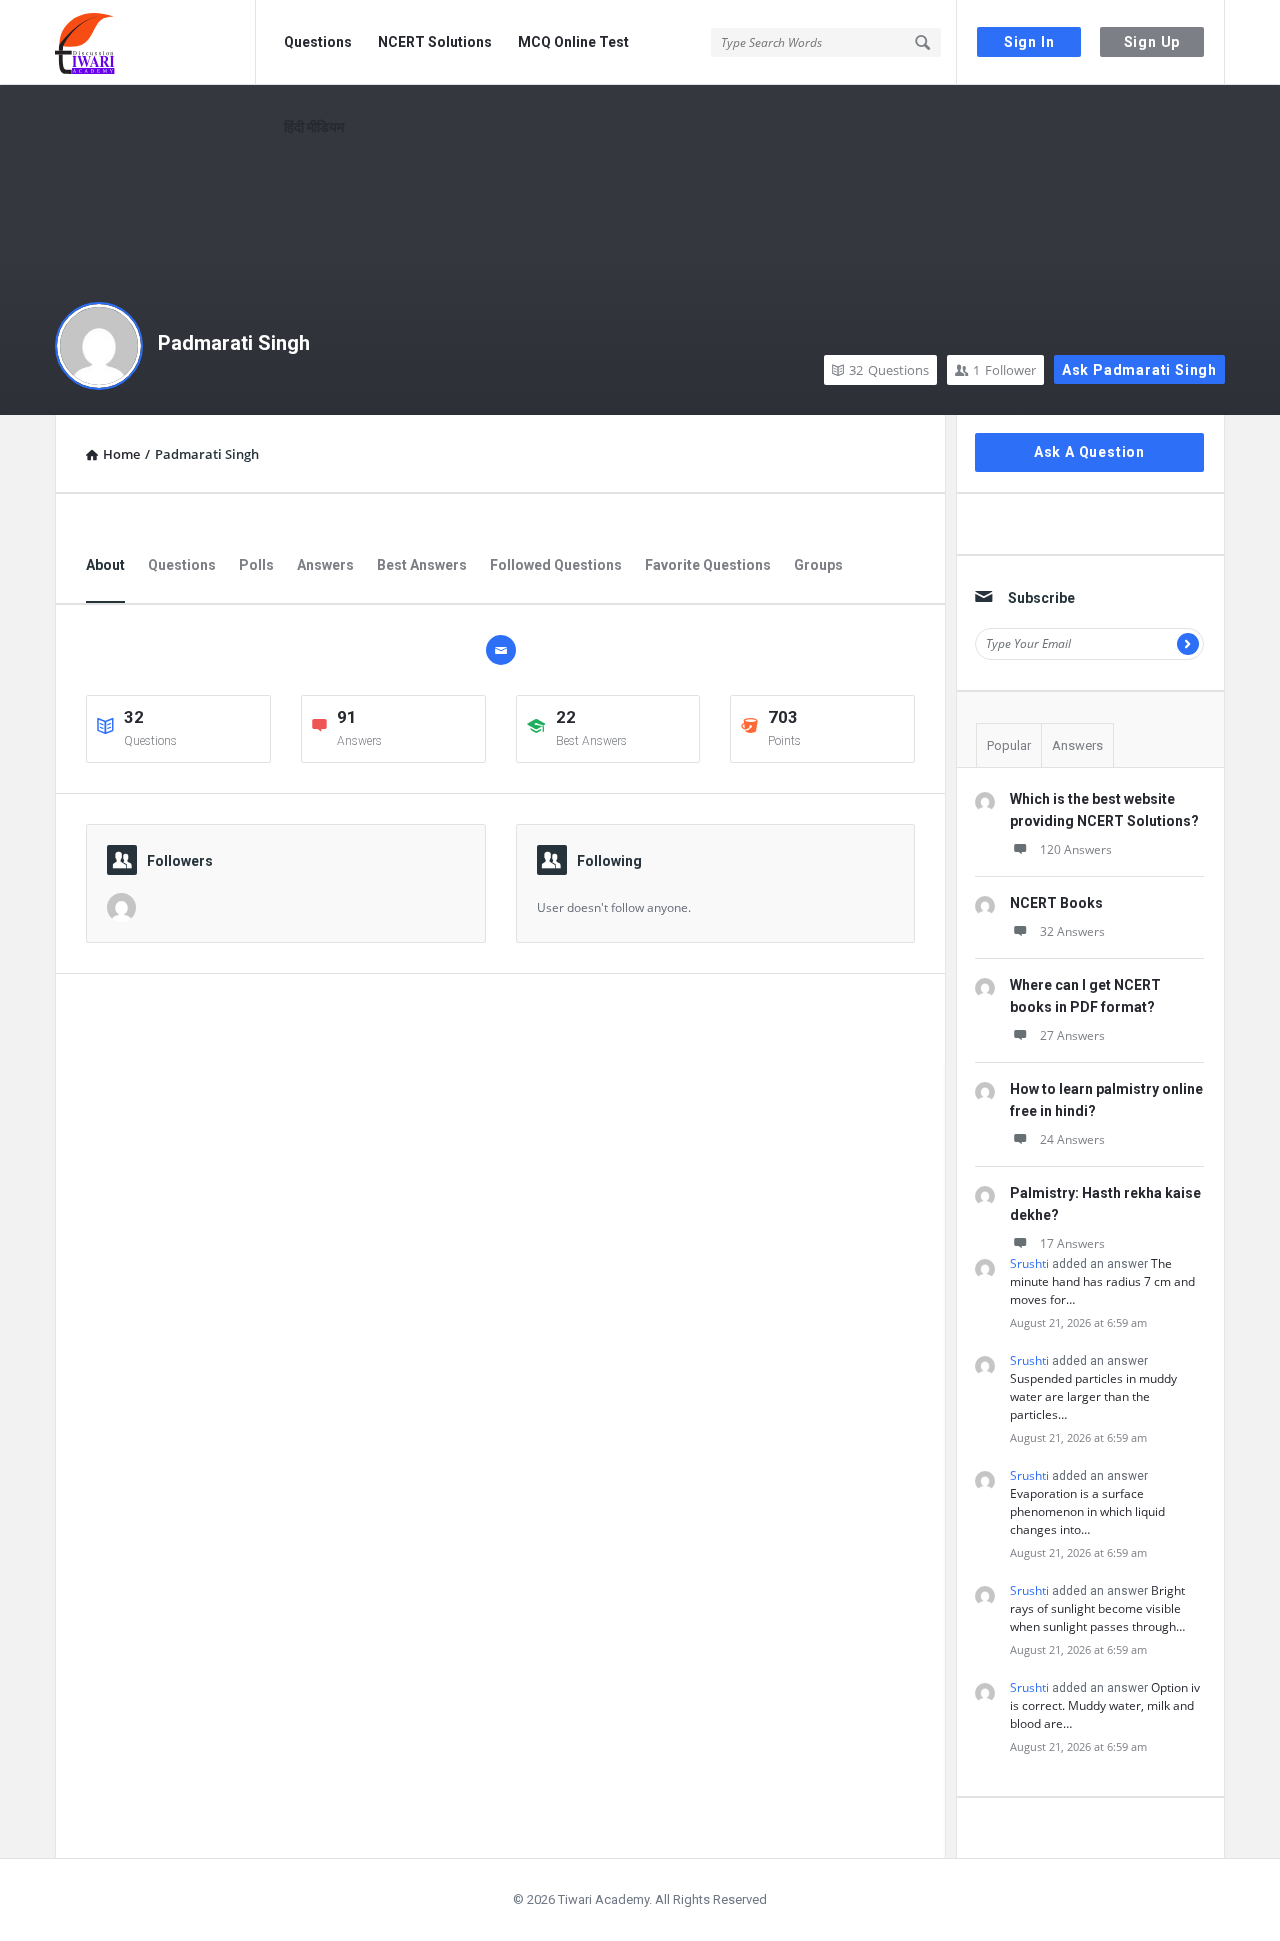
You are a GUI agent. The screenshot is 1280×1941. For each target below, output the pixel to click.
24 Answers (1072, 1139)
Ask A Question (1089, 452)
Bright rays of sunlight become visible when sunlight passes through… (1097, 1608)
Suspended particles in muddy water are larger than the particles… (1093, 1396)
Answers (325, 565)
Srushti (1029, 1263)
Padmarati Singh (234, 343)
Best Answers (422, 565)
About (105, 565)
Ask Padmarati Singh (1139, 370)
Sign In (1029, 42)
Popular (1009, 745)
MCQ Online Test (573, 42)
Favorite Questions (708, 565)
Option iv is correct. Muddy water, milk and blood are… (1105, 1705)
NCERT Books (1056, 903)
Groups (818, 565)
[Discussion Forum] (155, 42)
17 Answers (1072, 1243)
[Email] (501, 650)
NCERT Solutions (435, 42)
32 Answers (1072, 931)
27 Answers (1072, 1035)
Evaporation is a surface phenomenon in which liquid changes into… (1087, 1511)
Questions (318, 42)
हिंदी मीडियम (314, 127)
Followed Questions (556, 565)
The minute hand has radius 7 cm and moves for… (1102, 1281)
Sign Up (1152, 42)
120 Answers (1076, 849)
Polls (256, 565)
